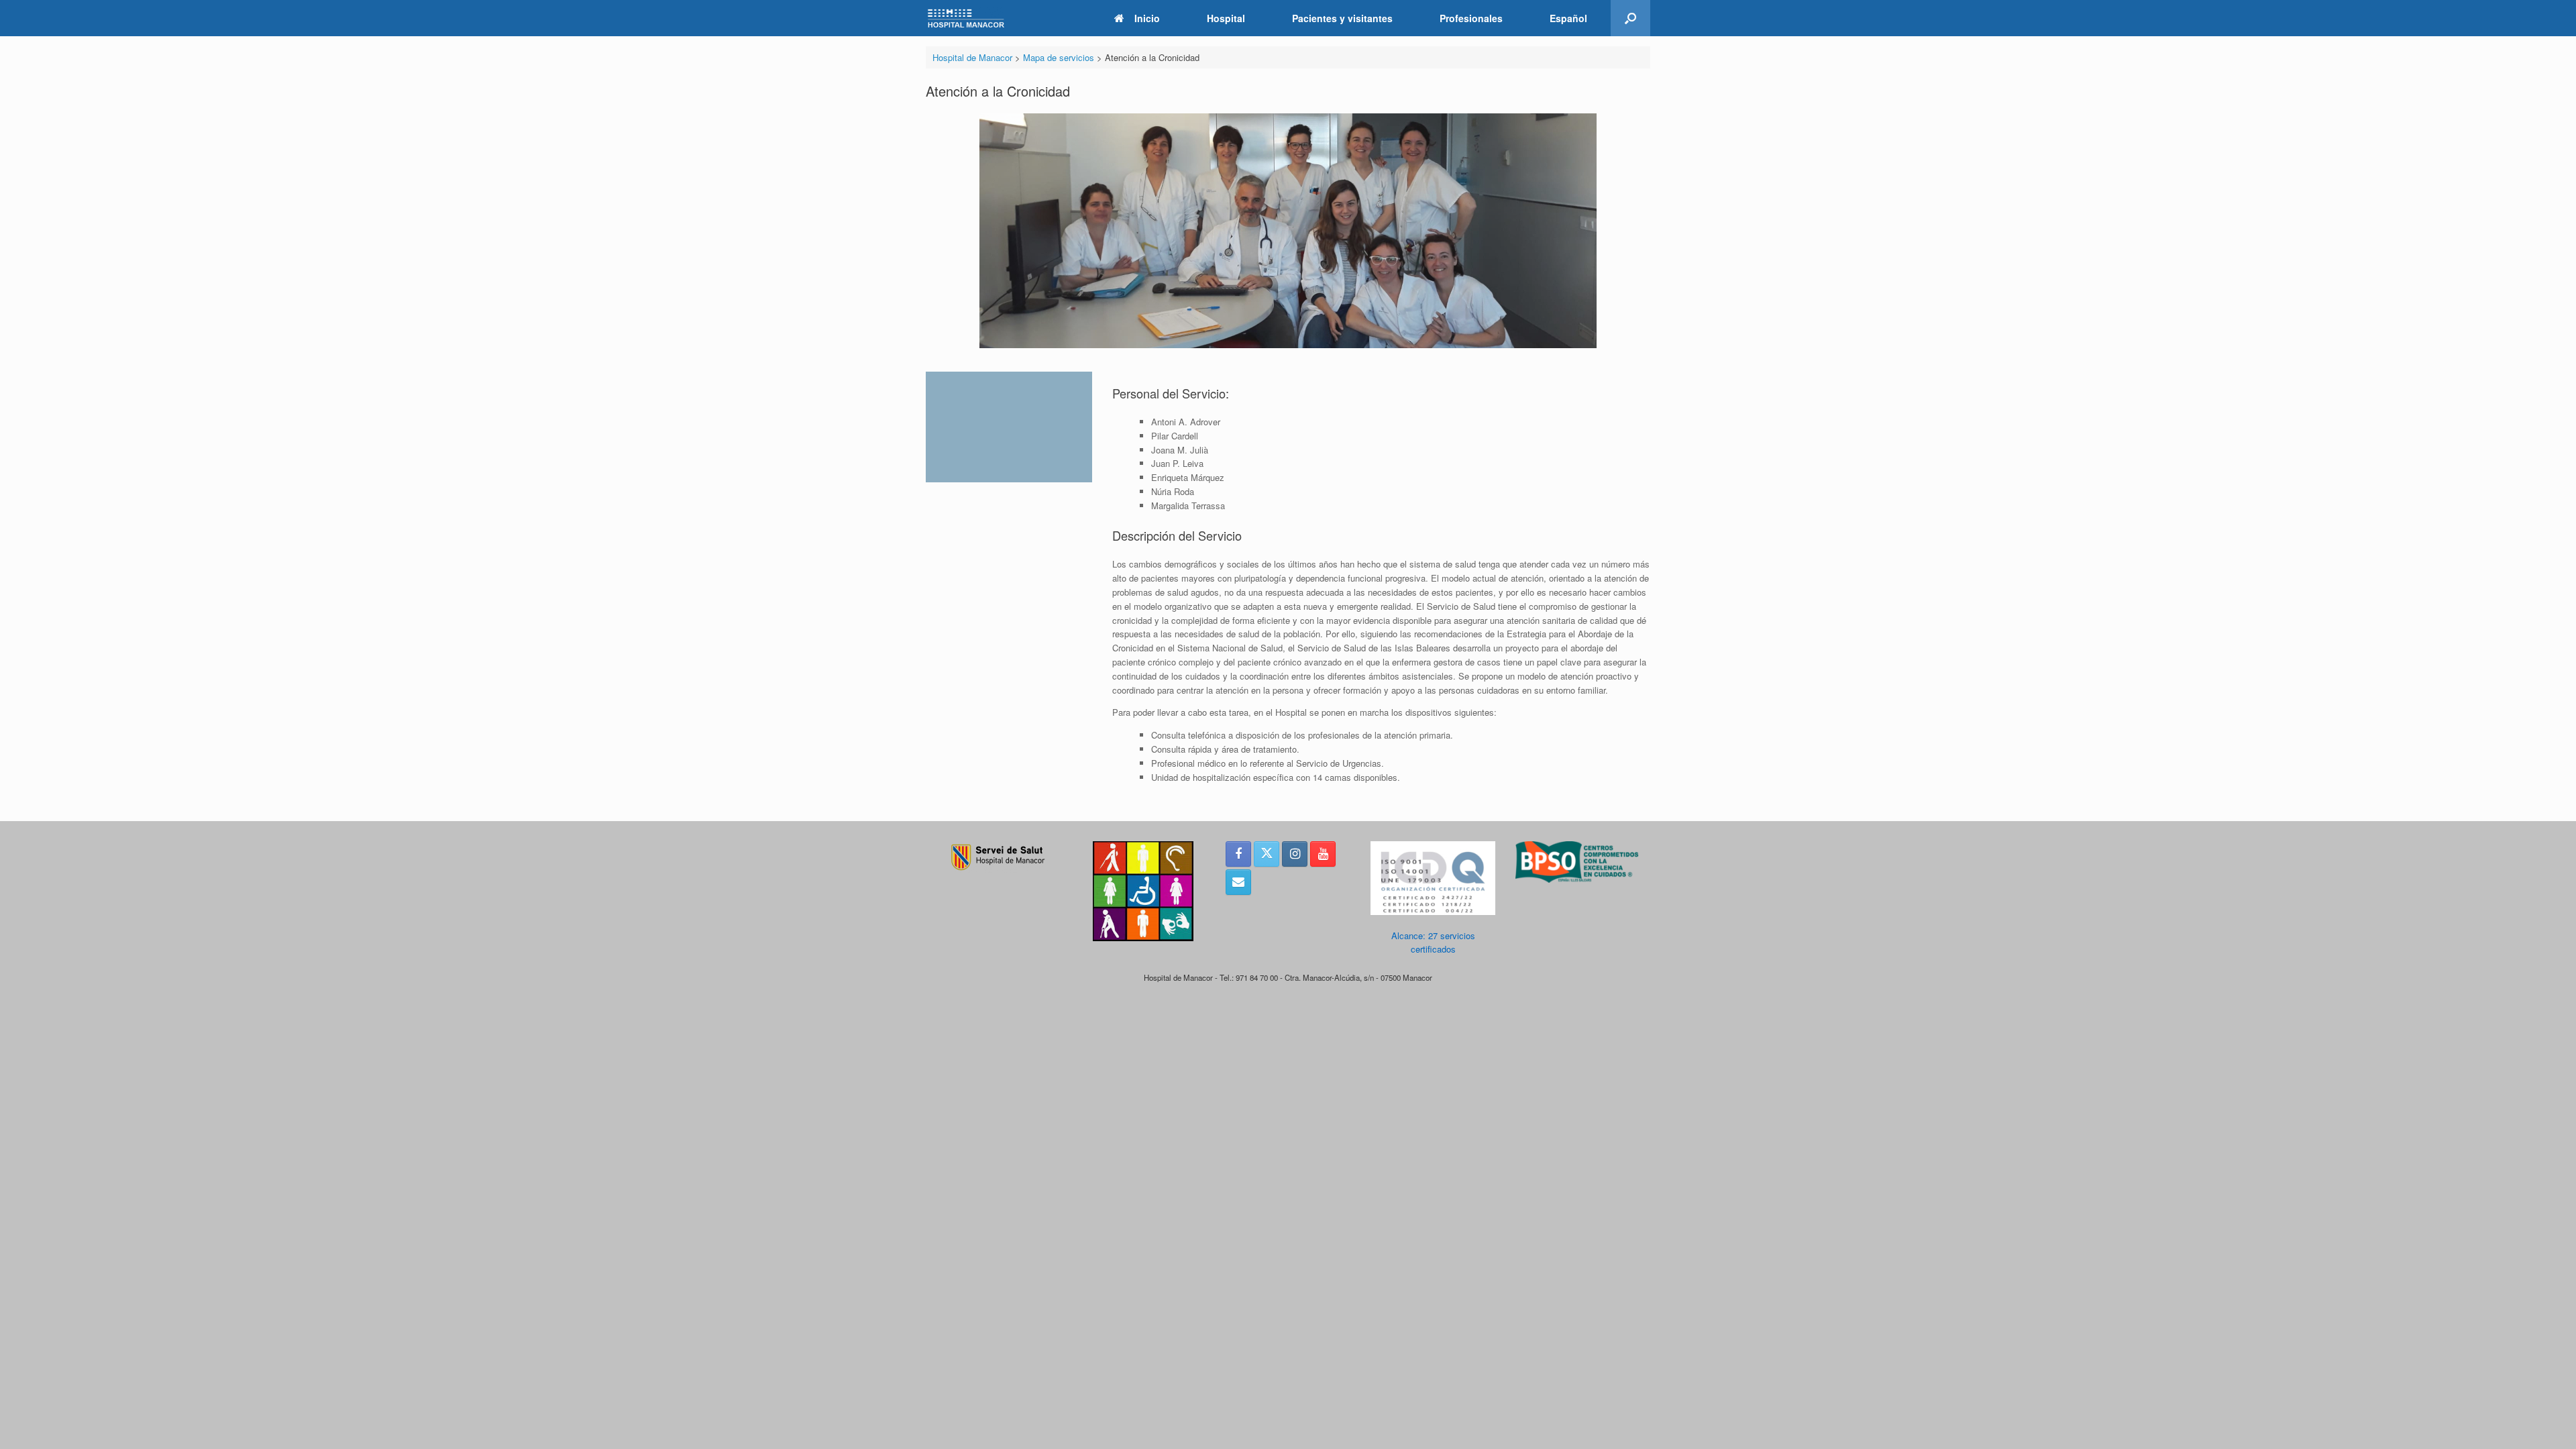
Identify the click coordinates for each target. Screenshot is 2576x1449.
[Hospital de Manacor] (966, 18)
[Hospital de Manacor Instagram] (1295, 854)
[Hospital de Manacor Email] (1238, 882)
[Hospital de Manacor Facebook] (1238, 854)
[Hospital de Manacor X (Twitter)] (1267, 854)
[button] (1630, 18)
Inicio (1147, 18)
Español (1568, 18)
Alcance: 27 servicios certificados (1433, 942)
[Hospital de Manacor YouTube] (1323, 854)
